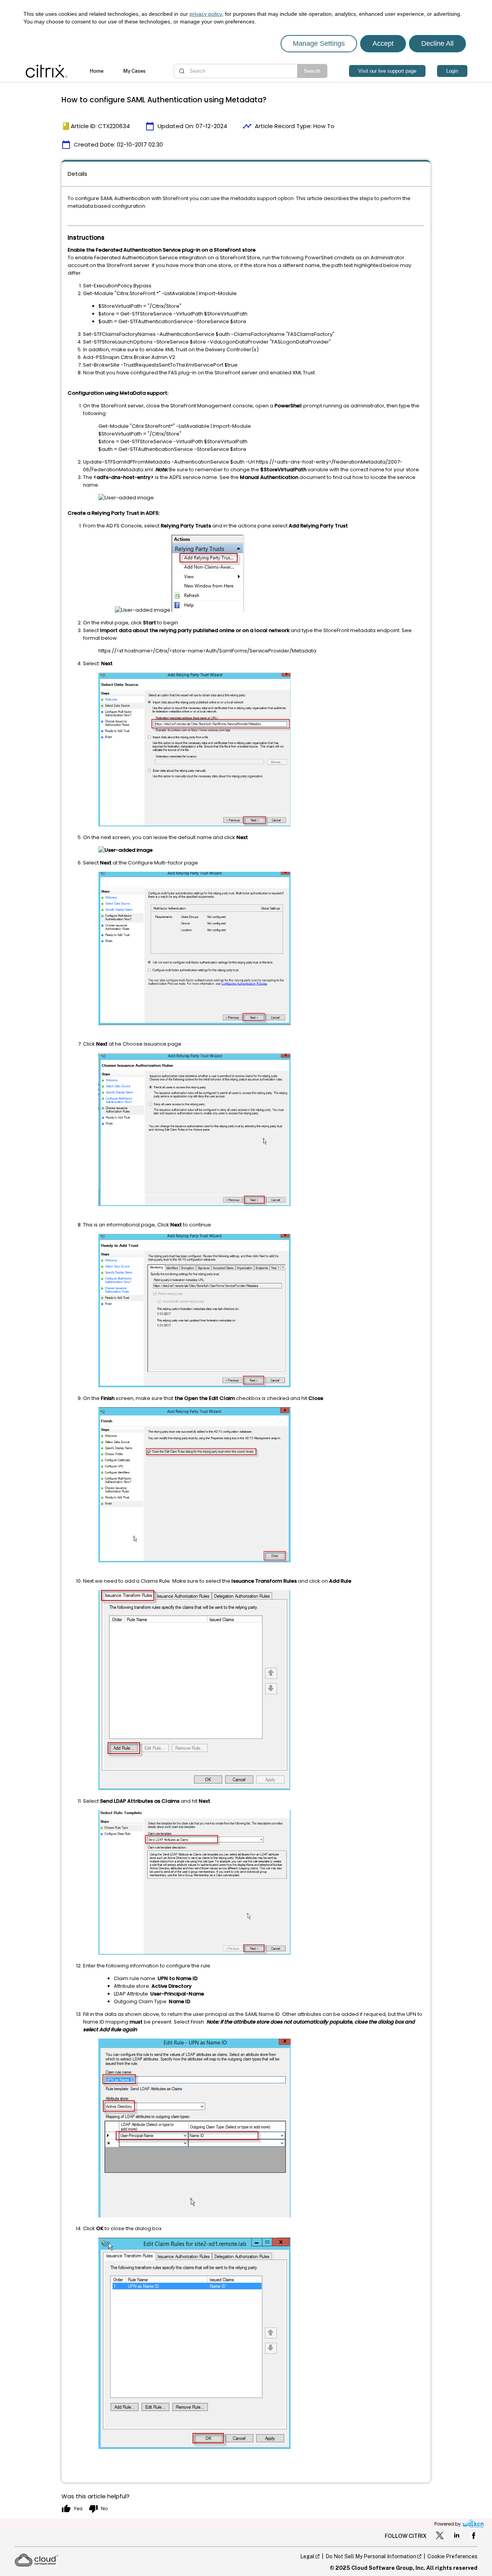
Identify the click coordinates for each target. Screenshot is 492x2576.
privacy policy (206, 14)
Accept (383, 43)
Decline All (437, 43)
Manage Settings (319, 43)
